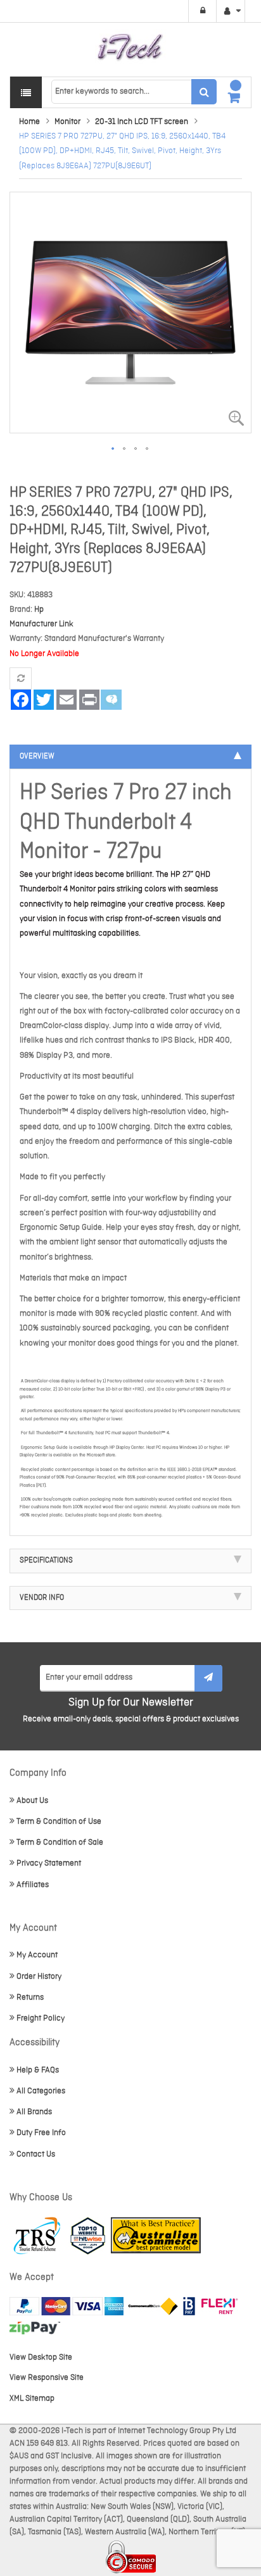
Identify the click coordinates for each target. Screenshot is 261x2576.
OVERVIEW (37, 757)
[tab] (130, 757)
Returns (30, 1997)
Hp (39, 610)
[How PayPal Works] (67, 2306)
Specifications (46, 1561)
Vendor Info (42, 1598)
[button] (113, 449)
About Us (32, 1801)
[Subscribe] (208, 1678)
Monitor (67, 122)
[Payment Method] (153, 2306)
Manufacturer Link (41, 624)
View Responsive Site (47, 2378)
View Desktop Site (41, 2357)
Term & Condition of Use (59, 1822)
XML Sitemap (32, 2399)
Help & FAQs (38, 2070)
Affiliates (33, 1885)
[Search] (204, 92)
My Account (37, 1955)
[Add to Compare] (21, 678)
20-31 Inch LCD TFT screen (142, 122)
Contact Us (36, 2154)
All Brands (34, 2112)
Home (29, 122)
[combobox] (134, 92)
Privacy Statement (49, 1863)
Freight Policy (41, 2018)
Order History (39, 1977)
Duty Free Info (41, 2133)
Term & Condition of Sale (60, 1842)
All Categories (41, 2091)
